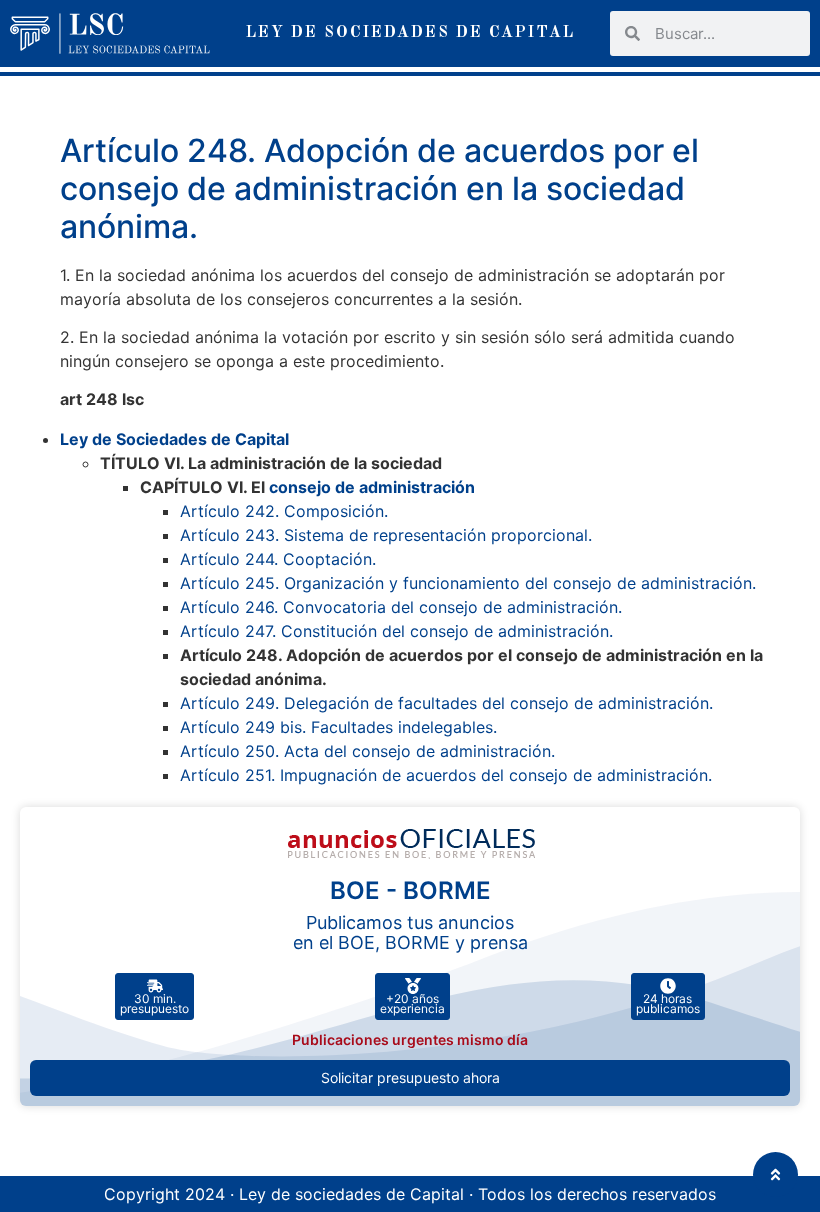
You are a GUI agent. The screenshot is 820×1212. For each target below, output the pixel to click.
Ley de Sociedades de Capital (174, 439)
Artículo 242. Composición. (284, 511)
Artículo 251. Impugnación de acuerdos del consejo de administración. (446, 775)
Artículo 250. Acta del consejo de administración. (367, 751)
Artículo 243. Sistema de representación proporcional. (386, 535)
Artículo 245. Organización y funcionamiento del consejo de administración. (468, 583)
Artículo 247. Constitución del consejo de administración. (396, 631)
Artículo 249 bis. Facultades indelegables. (338, 727)
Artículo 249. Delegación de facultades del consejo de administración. (446, 703)
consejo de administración (372, 487)
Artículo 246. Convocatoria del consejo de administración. (401, 607)
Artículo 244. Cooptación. (278, 559)
